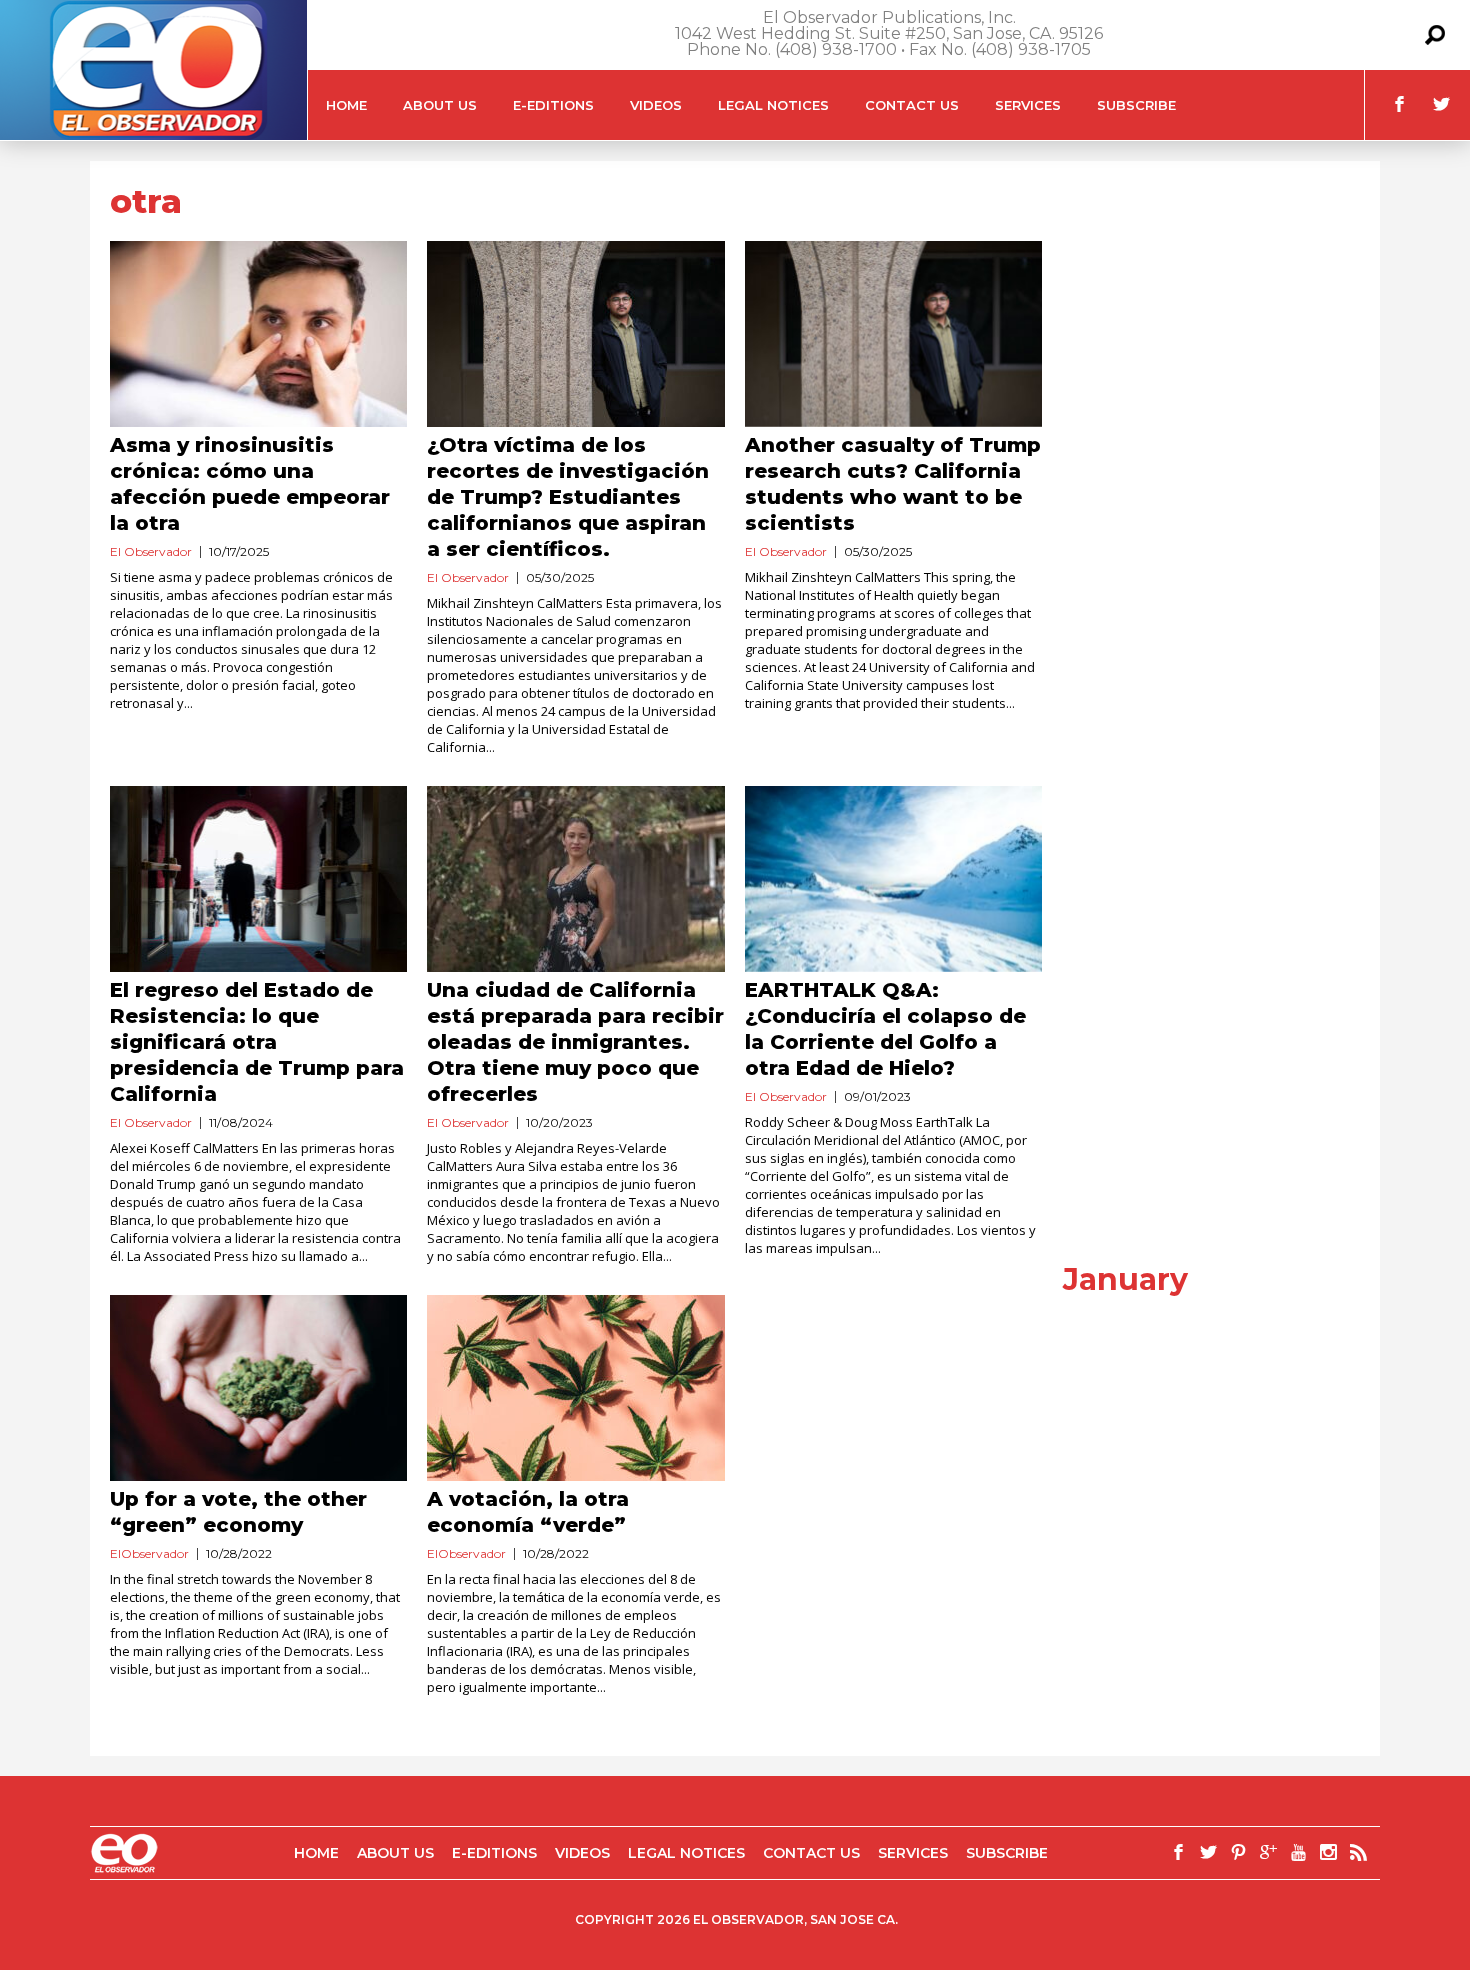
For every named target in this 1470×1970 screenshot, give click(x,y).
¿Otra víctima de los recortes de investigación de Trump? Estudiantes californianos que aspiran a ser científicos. (568, 497)
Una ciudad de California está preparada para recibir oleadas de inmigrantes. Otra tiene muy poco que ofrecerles (575, 1042)
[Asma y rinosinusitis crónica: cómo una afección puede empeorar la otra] (258, 334)
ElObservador (149, 1553)
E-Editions (553, 105)
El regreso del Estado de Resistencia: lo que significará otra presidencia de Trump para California (257, 1042)
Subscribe (1136, 105)
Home (346, 105)
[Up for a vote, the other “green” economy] (258, 1388)
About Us (440, 105)
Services (1028, 105)
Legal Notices (773, 105)
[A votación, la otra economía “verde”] (575, 1388)
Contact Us (912, 105)
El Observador (151, 551)
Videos (656, 105)
